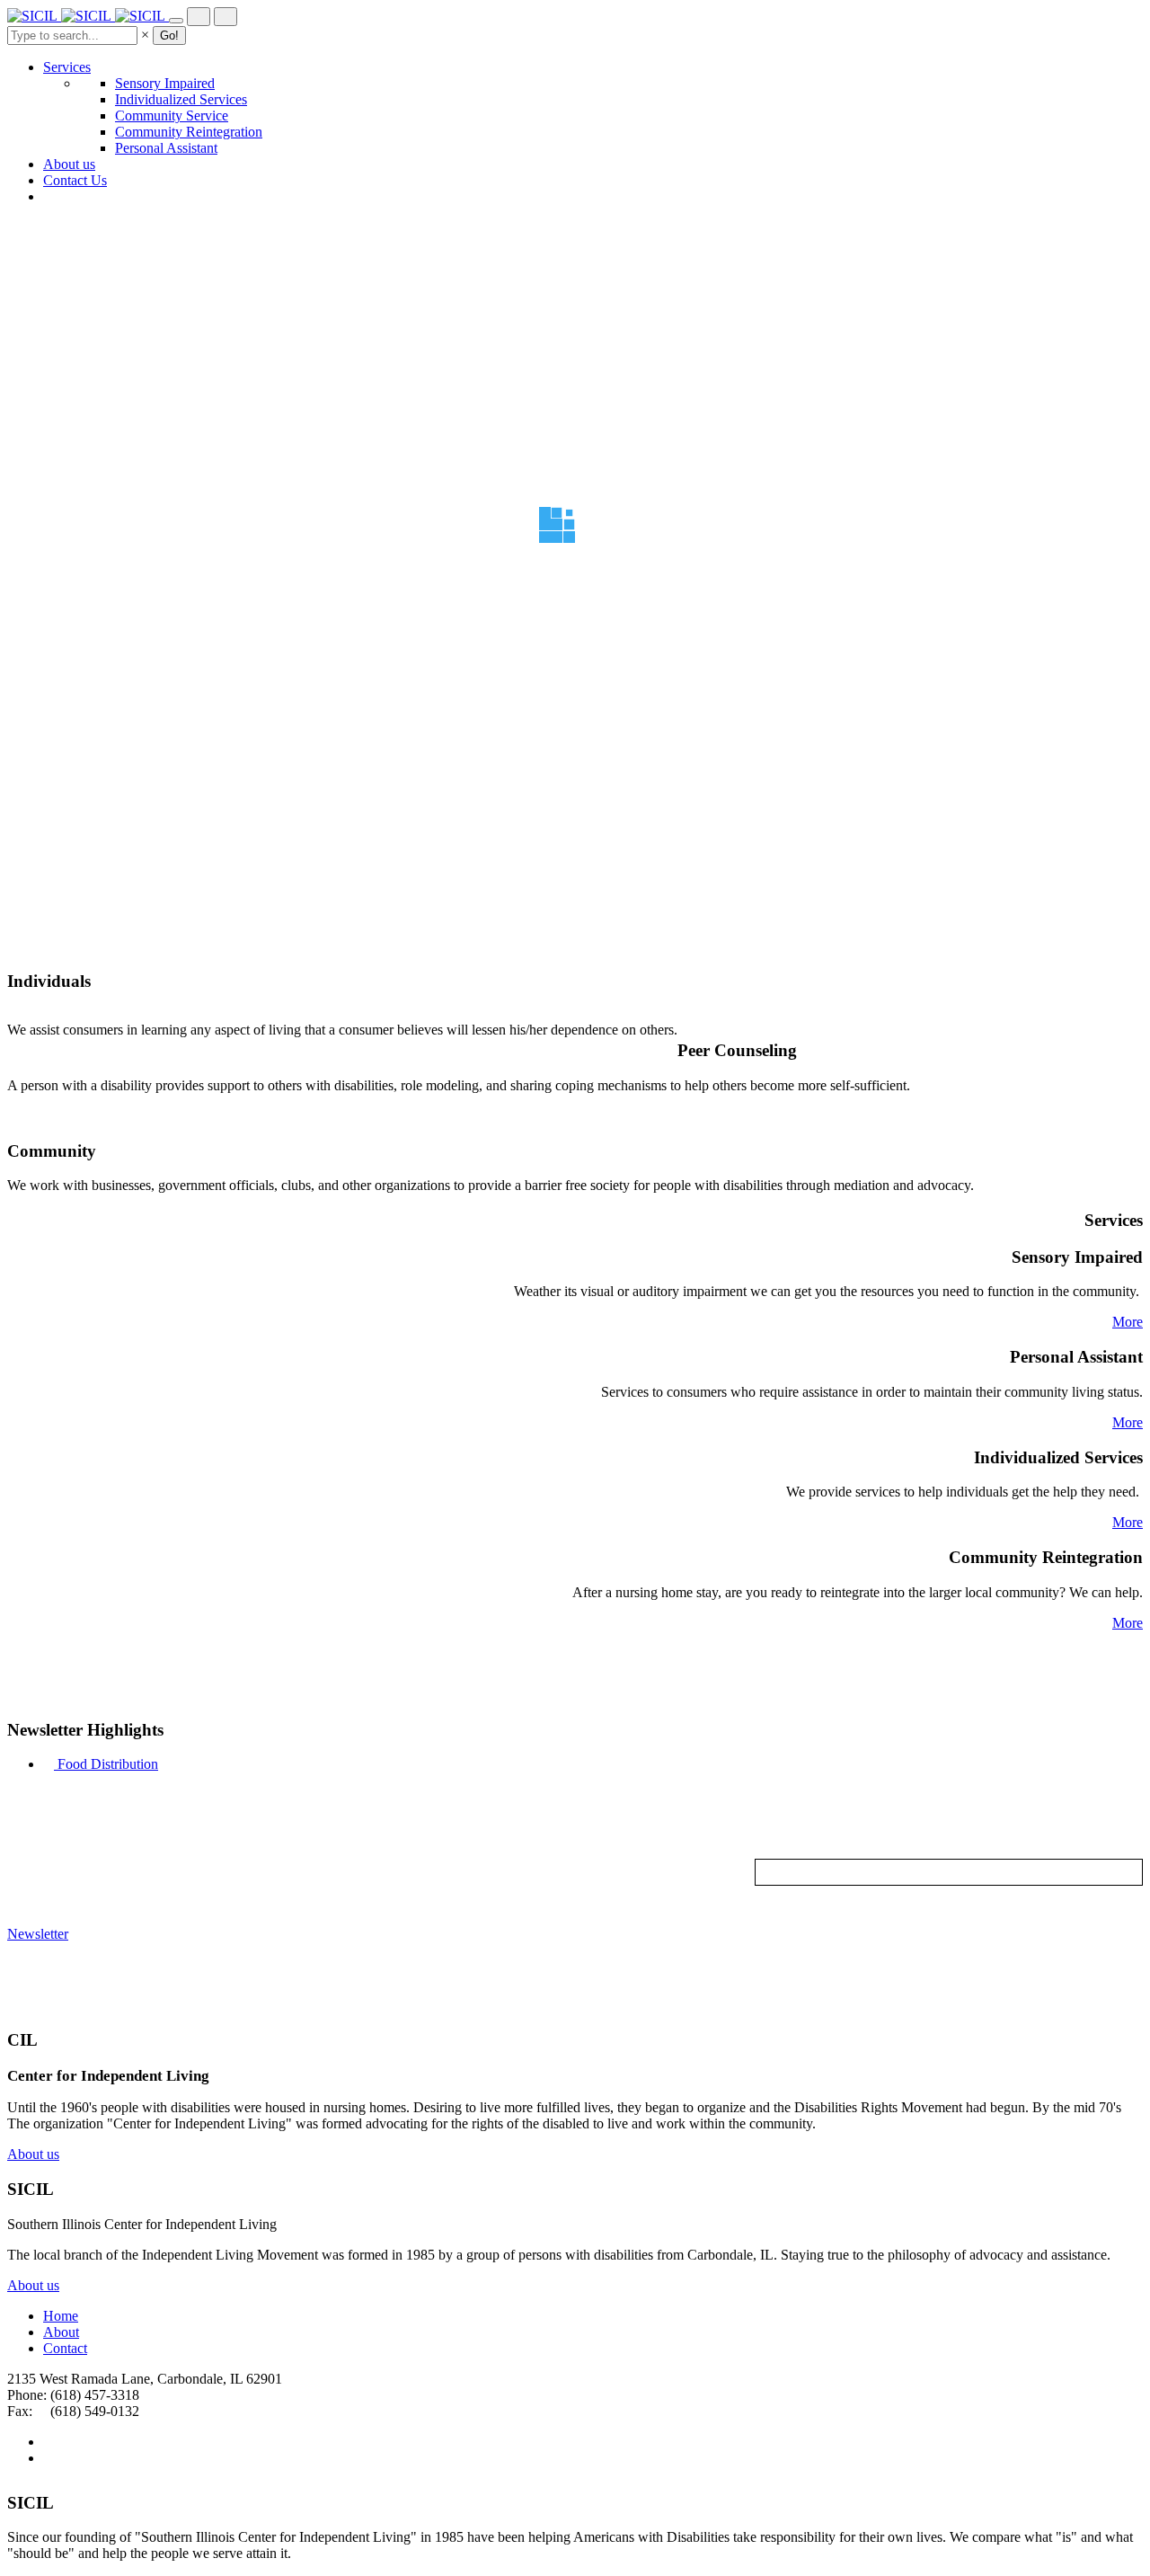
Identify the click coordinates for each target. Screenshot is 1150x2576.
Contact (65, 2348)
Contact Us (75, 180)
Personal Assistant (166, 148)
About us (69, 164)
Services (67, 67)
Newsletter (38, 1934)
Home (61, 2316)
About (61, 2332)
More (1128, 1322)
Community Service (172, 115)
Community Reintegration (189, 132)
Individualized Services (181, 99)
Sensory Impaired (165, 83)
